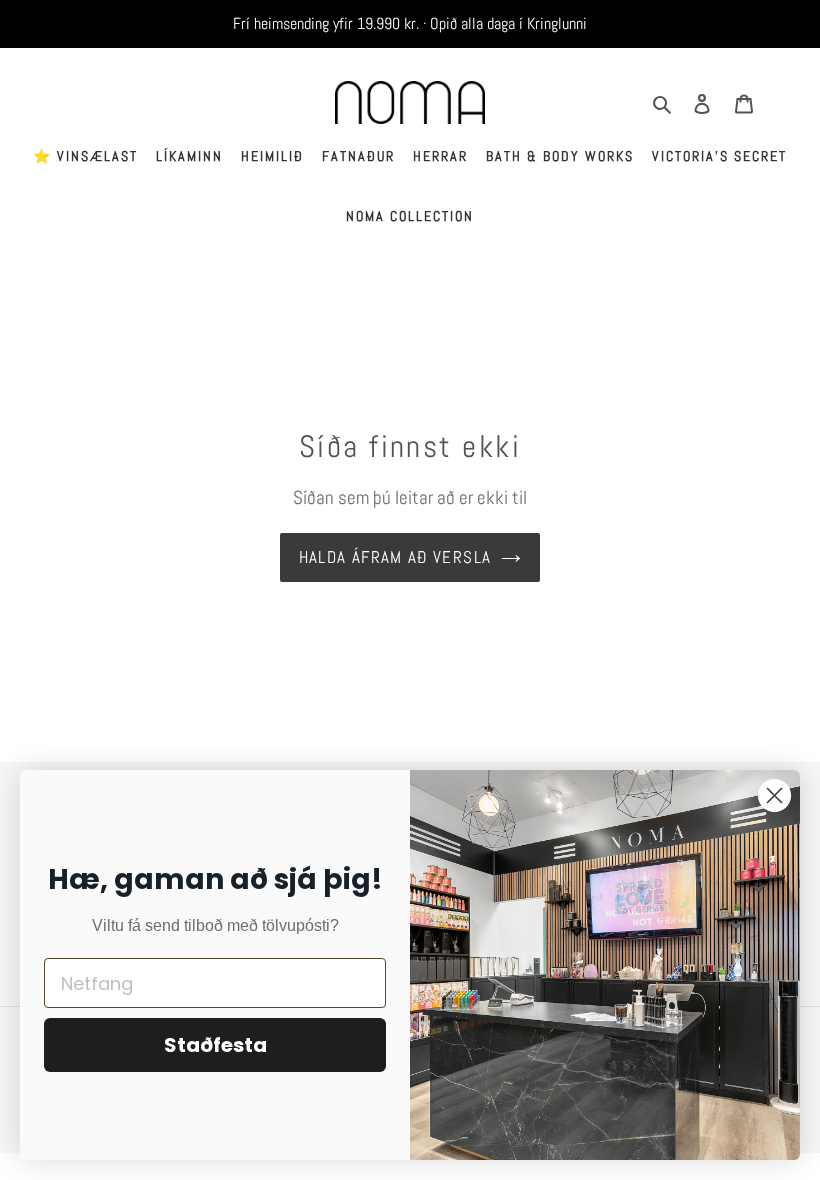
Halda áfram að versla (395, 557)
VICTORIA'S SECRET (719, 156)
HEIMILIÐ (272, 156)
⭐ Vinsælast (85, 156)
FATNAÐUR (358, 156)
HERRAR (440, 156)
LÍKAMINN (189, 156)
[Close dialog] (774, 795)
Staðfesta (215, 1045)
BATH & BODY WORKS (560, 156)
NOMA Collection (410, 216)
